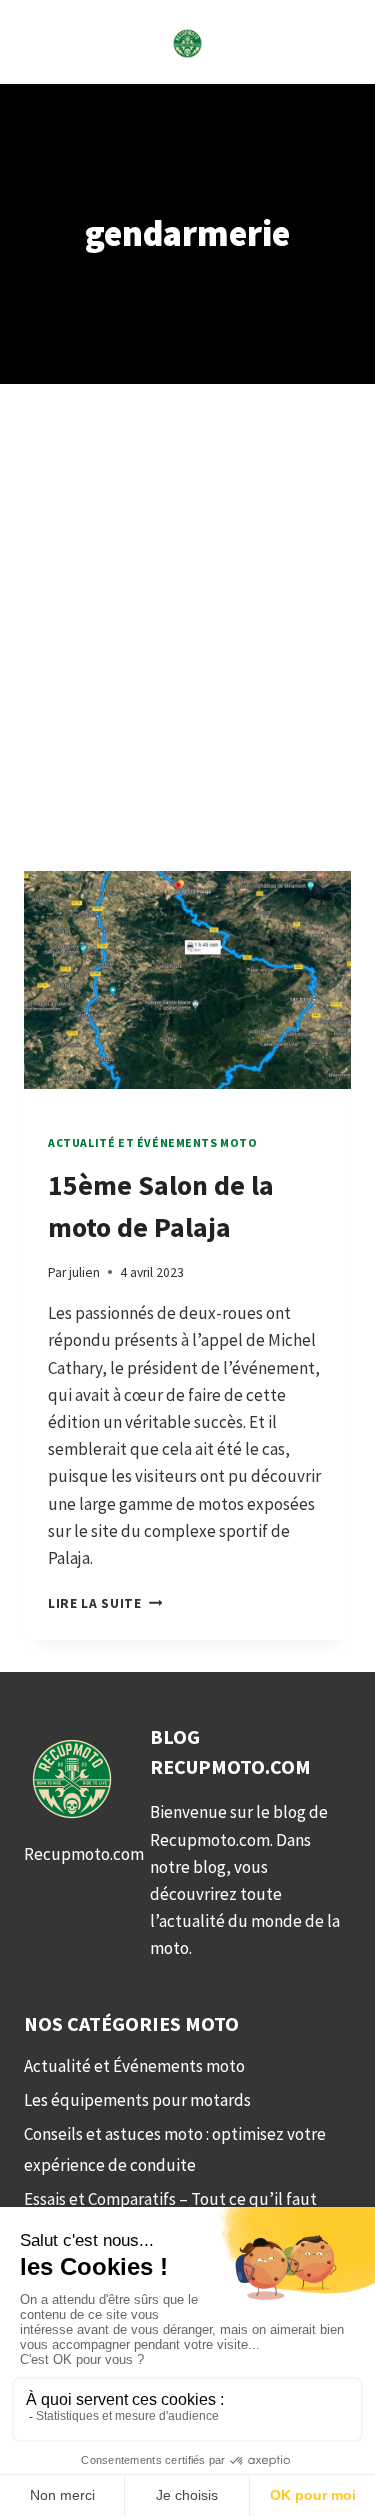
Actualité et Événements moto (153, 1142)
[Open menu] (42, 41)
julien (84, 1272)
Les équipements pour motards (137, 2100)
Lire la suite (105, 1603)
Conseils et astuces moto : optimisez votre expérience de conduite (175, 2149)
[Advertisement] (187, 651)
